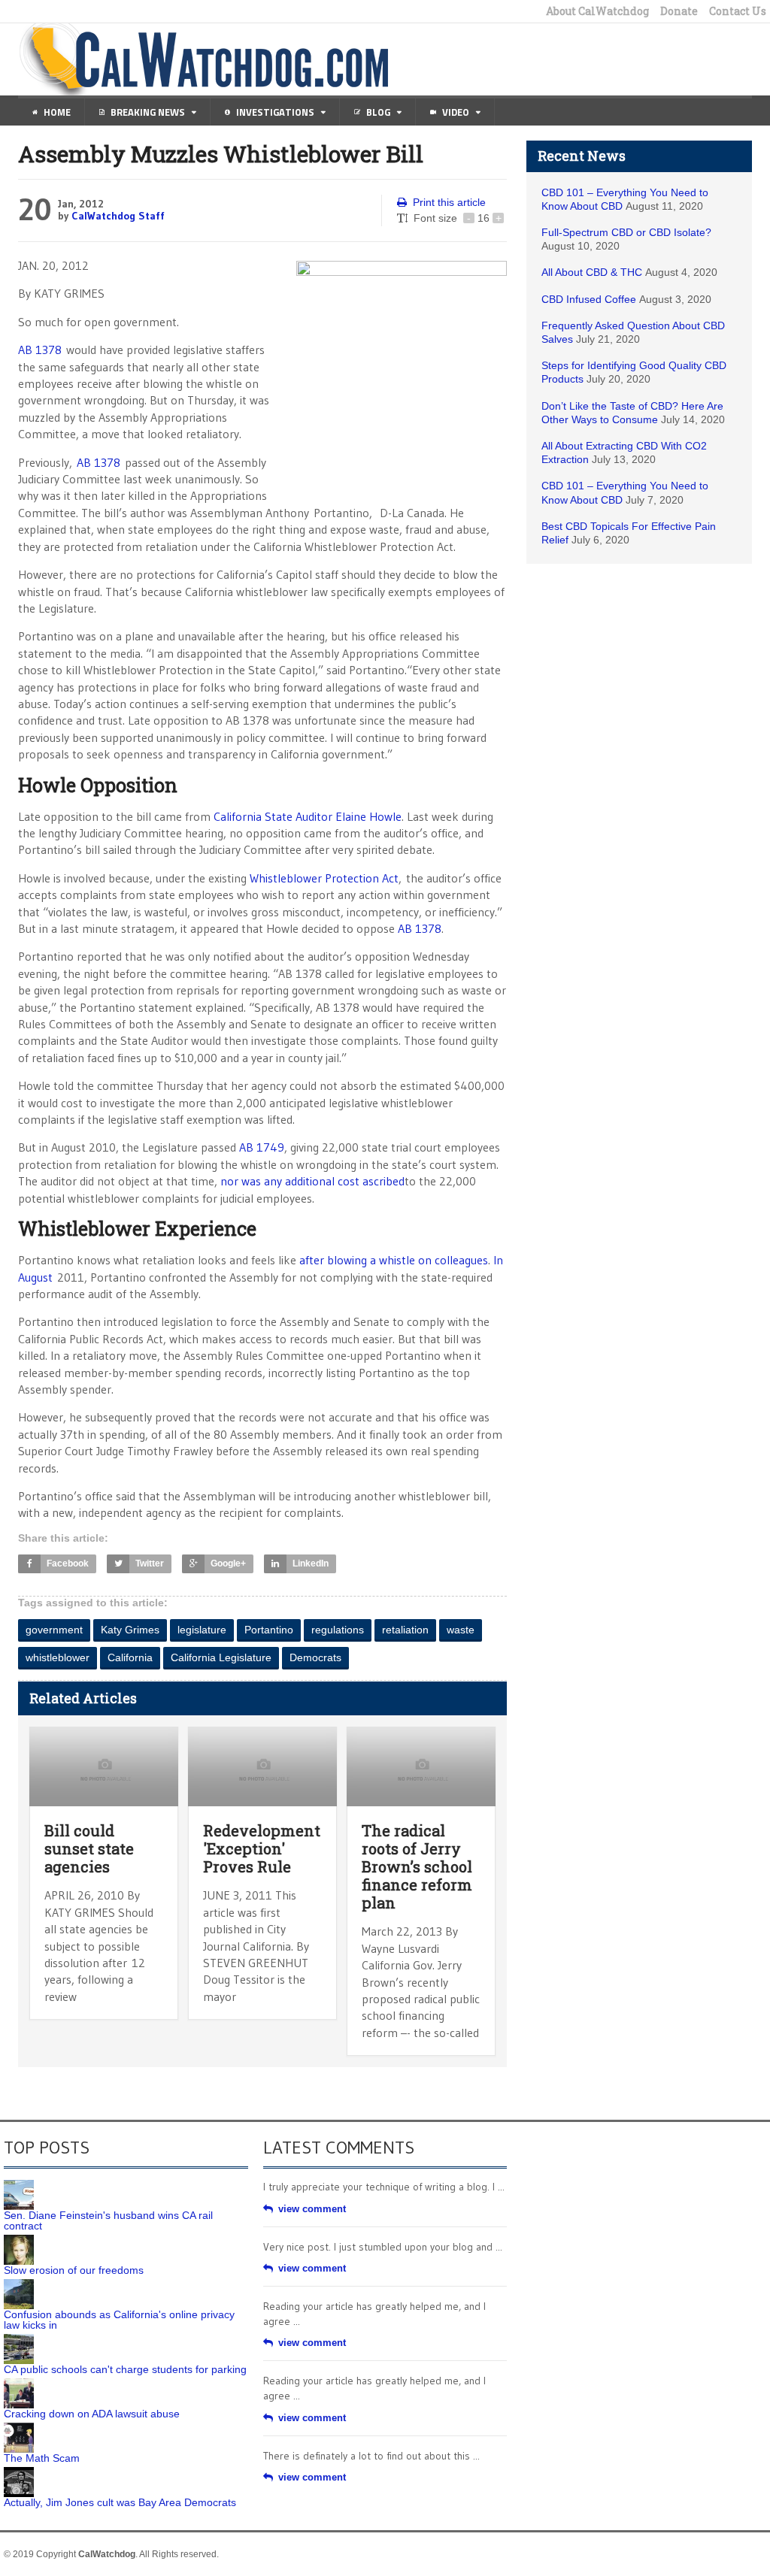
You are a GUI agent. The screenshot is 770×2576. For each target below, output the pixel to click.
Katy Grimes (130, 1630)
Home (57, 112)
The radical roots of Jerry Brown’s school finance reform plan (417, 1866)
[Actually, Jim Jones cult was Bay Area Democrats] (19, 2472)
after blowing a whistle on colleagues (394, 1260)
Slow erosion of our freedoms (74, 2270)
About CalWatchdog (597, 11)
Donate (679, 11)
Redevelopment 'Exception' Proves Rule (262, 1848)
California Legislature (221, 1657)
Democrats (315, 1657)
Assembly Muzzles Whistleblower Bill (221, 154)
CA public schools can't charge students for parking (125, 2369)
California (130, 1657)
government (54, 1630)
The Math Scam (42, 2458)
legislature (202, 1630)
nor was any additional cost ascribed (312, 1181)
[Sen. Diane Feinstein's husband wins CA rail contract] (19, 2185)
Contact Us (738, 11)
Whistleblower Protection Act (324, 878)
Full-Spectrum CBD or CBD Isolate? (626, 232)
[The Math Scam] (19, 2428)
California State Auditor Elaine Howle (308, 816)
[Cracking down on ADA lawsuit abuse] (19, 2384)
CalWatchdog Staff (118, 216)
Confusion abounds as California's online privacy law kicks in (119, 2320)
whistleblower (58, 1657)
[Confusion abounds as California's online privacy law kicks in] (19, 2284)
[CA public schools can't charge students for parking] (19, 2339)
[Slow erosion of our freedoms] (19, 2240)
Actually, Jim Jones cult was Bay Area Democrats (120, 2502)
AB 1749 (262, 1147)
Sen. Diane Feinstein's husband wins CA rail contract (108, 2220)
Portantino (269, 1630)
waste (461, 1630)
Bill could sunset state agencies (89, 1848)
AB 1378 (40, 350)
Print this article (449, 202)
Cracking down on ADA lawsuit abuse (92, 2414)
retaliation (405, 1630)
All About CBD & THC (592, 272)
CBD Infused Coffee (589, 299)
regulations (338, 1630)
